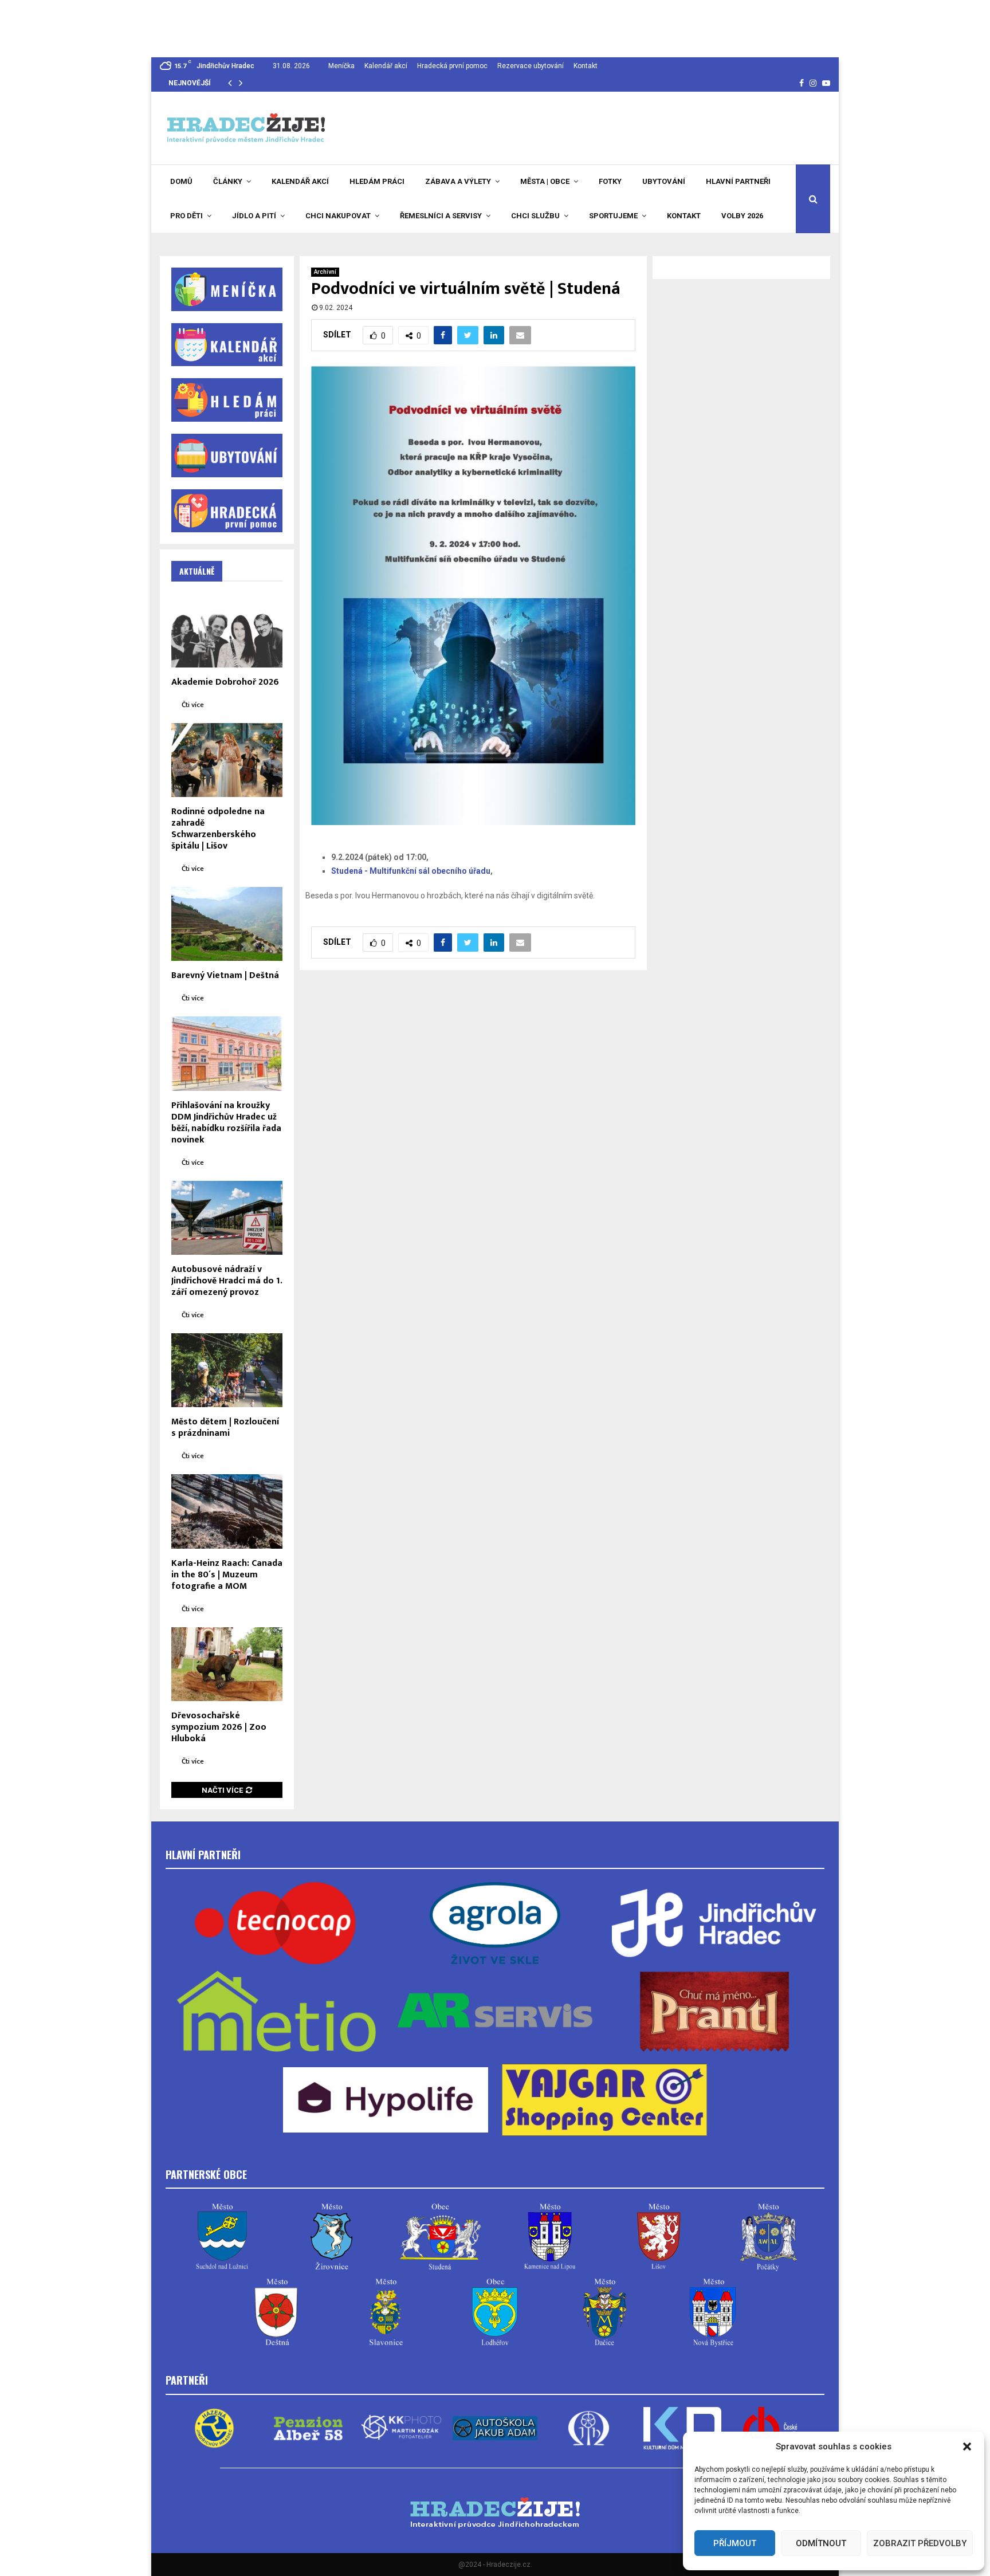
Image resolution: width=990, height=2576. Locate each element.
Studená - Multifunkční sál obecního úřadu (411, 871)
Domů (181, 181)
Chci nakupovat (338, 216)
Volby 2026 (742, 216)
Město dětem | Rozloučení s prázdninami (225, 1428)
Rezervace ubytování (531, 66)
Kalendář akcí (386, 66)
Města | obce (545, 181)
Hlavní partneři (738, 181)
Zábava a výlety (458, 181)
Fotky (610, 181)
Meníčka (341, 66)
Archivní (325, 272)
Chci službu (535, 216)
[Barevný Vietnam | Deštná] (227, 924)
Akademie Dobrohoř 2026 (225, 682)
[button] (967, 2447)
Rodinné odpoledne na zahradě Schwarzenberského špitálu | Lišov (218, 829)
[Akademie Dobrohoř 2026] (227, 630)
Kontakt (586, 66)
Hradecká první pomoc (452, 66)
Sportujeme (613, 216)
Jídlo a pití (254, 216)
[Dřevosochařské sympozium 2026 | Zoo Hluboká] (227, 1664)
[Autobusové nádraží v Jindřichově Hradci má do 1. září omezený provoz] (227, 1218)
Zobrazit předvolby (920, 2543)
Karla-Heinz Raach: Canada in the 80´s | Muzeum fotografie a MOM (227, 1575)
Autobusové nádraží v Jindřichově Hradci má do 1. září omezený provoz (227, 1281)
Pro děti (186, 216)
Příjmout (735, 2543)
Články (228, 181)
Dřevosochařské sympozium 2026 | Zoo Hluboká (219, 1727)
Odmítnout (821, 2543)
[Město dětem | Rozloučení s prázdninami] (227, 1370)
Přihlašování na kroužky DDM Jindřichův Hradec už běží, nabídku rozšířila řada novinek (226, 1123)
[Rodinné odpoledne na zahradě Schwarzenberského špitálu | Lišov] (227, 760)
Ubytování (664, 181)
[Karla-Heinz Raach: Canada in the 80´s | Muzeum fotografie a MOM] (227, 1511)
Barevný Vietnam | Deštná (225, 975)
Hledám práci (377, 181)
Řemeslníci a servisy (441, 216)
